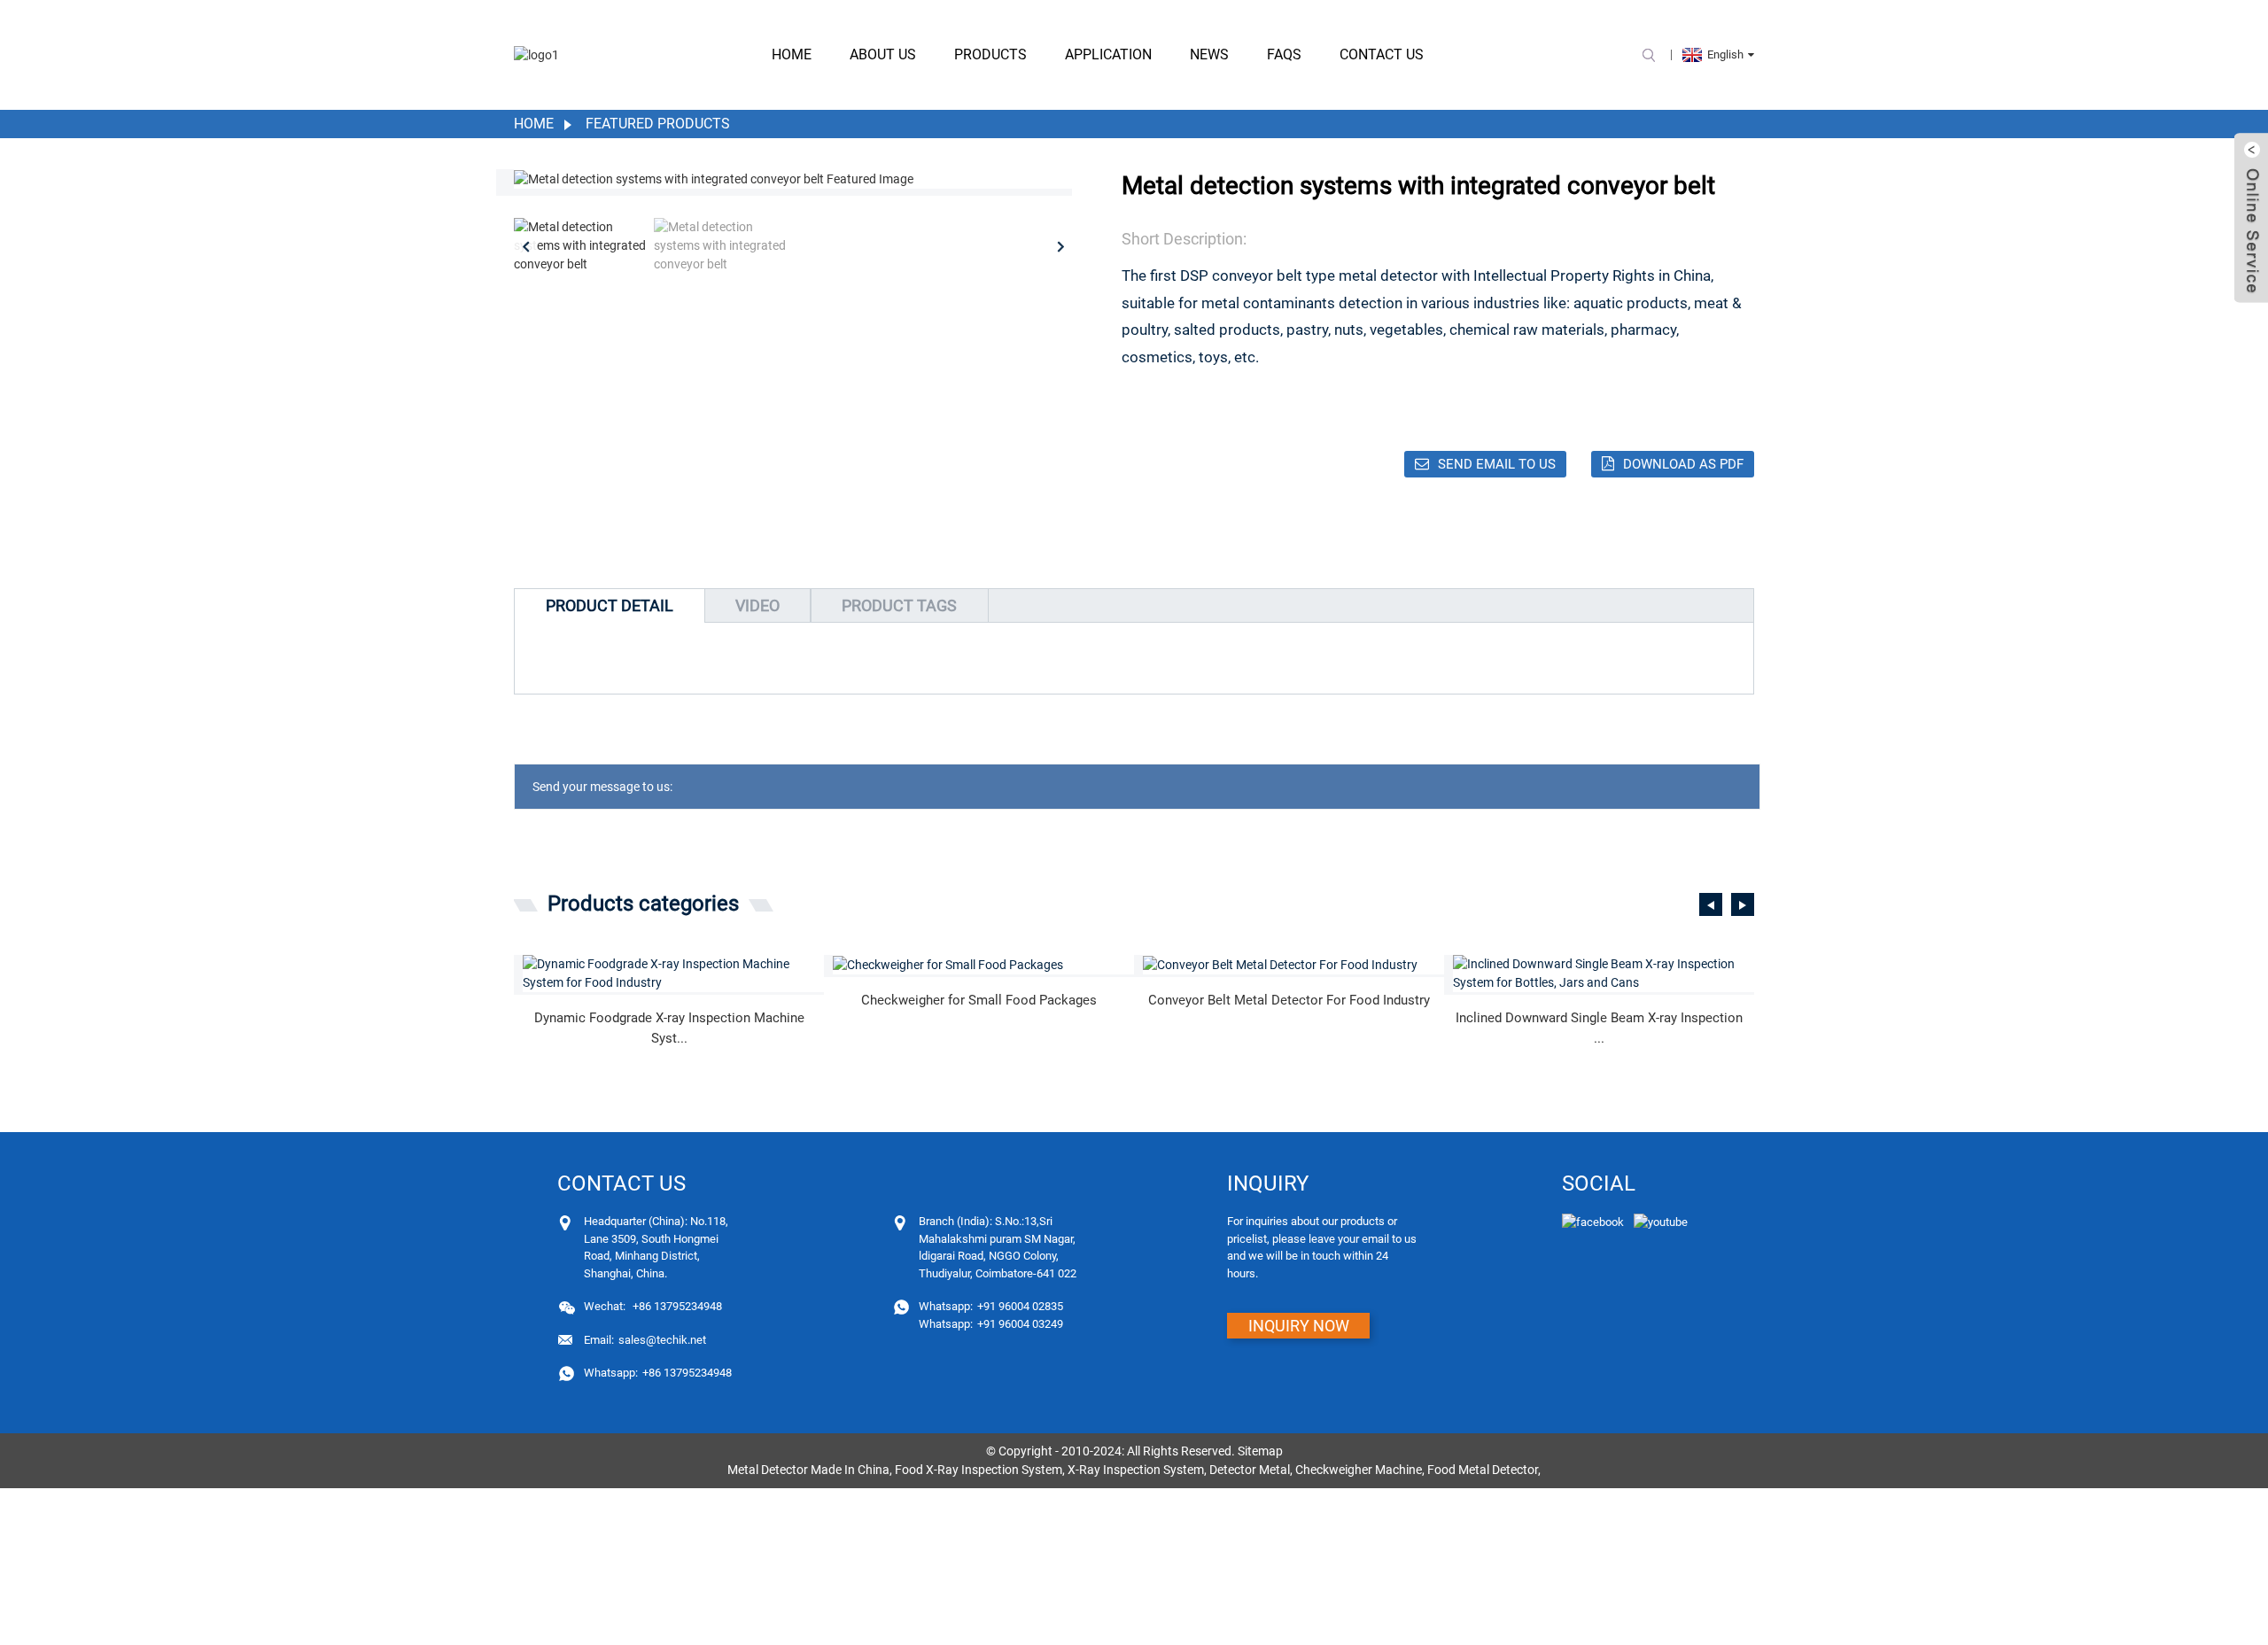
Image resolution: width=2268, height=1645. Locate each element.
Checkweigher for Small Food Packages (979, 1000)
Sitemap (1260, 1451)
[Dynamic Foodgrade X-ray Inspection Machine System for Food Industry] (673, 974)
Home (792, 54)
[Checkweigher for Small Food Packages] (983, 965)
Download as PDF (1683, 464)
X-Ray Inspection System (1136, 1470)
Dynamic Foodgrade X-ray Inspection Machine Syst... (669, 1028)
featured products (658, 124)
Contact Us (1382, 54)
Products (990, 54)
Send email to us (1497, 464)
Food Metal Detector (1483, 1470)
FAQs (1284, 54)
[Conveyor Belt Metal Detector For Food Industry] (1293, 965)
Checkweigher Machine (1359, 1470)
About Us (883, 54)
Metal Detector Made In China (808, 1470)
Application (1108, 54)
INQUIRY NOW (1299, 1326)
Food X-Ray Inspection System (979, 1470)
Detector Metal (1250, 1470)
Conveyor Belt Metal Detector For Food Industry (1289, 1000)
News (1209, 54)
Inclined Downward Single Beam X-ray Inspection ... (1599, 1028)
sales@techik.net (645, 1340)
